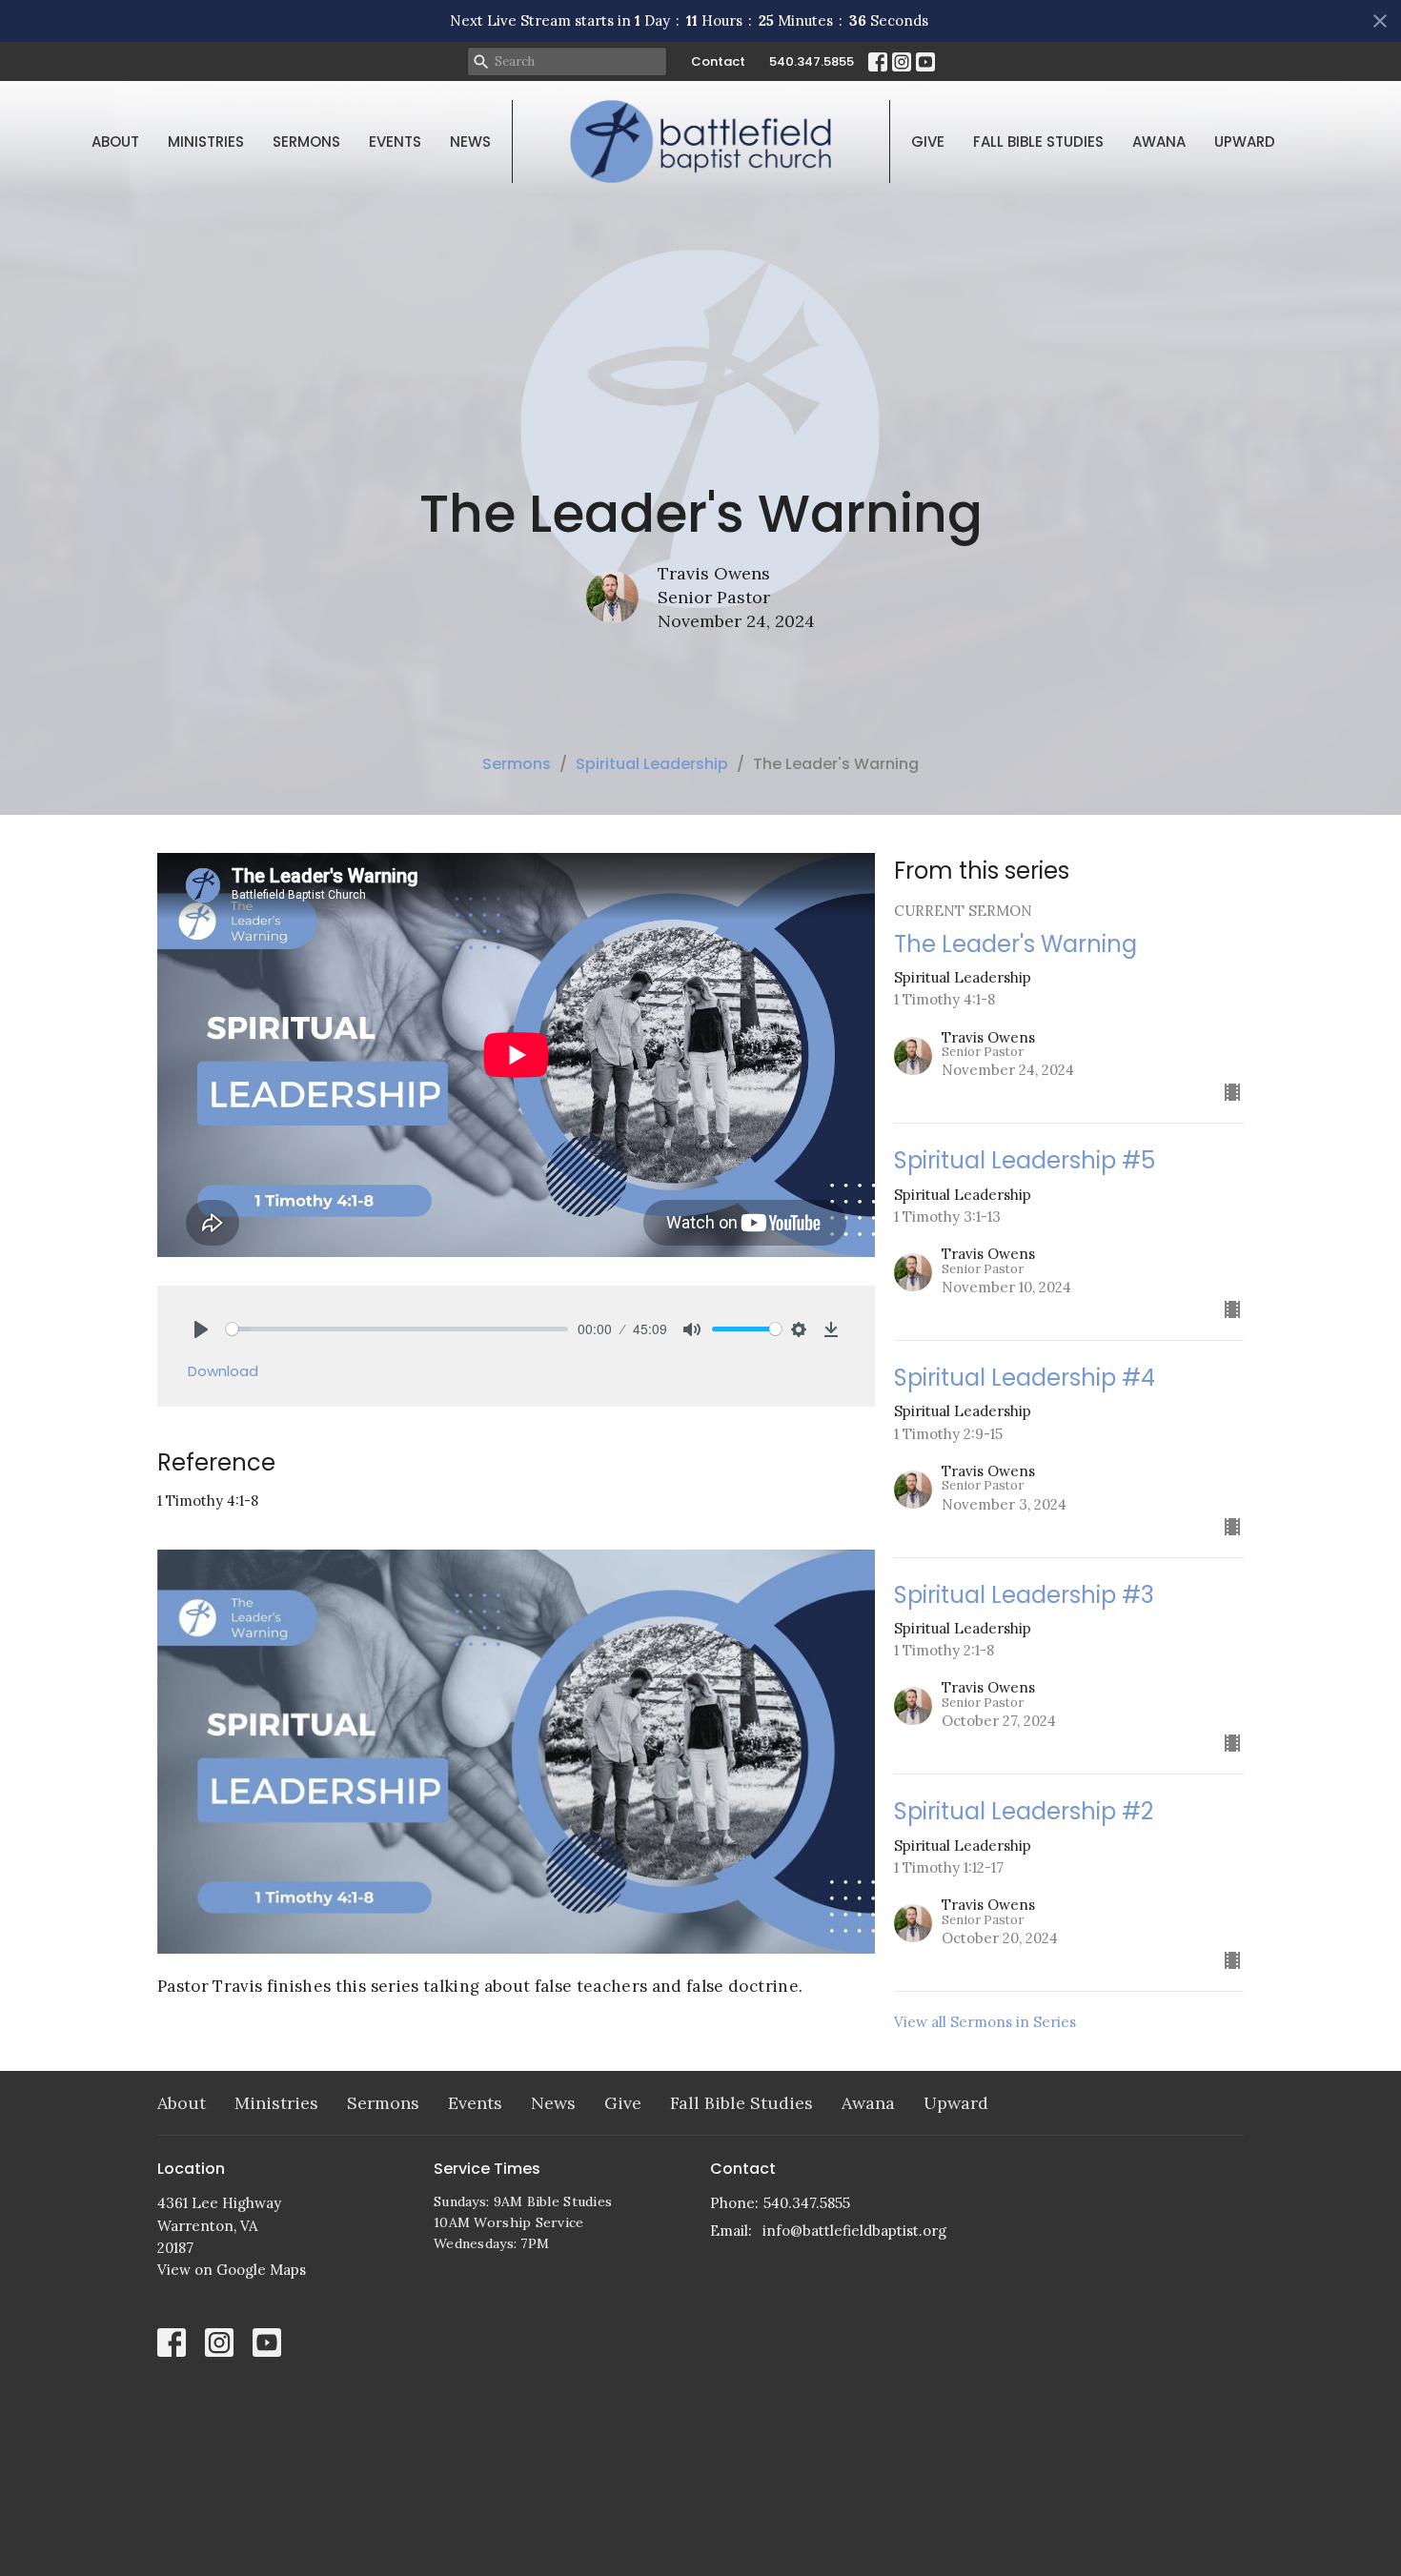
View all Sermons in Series (985, 2022)
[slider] (397, 1329)
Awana (1159, 142)
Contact (718, 61)
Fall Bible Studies (1038, 142)
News (470, 142)
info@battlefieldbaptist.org (854, 2231)
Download (223, 1371)
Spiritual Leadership (652, 764)
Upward (1245, 142)
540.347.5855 (812, 61)
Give (928, 142)
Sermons (306, 142)
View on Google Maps (232, 2270)
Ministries (206, 142)
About (115, 142)
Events (395, 142)
